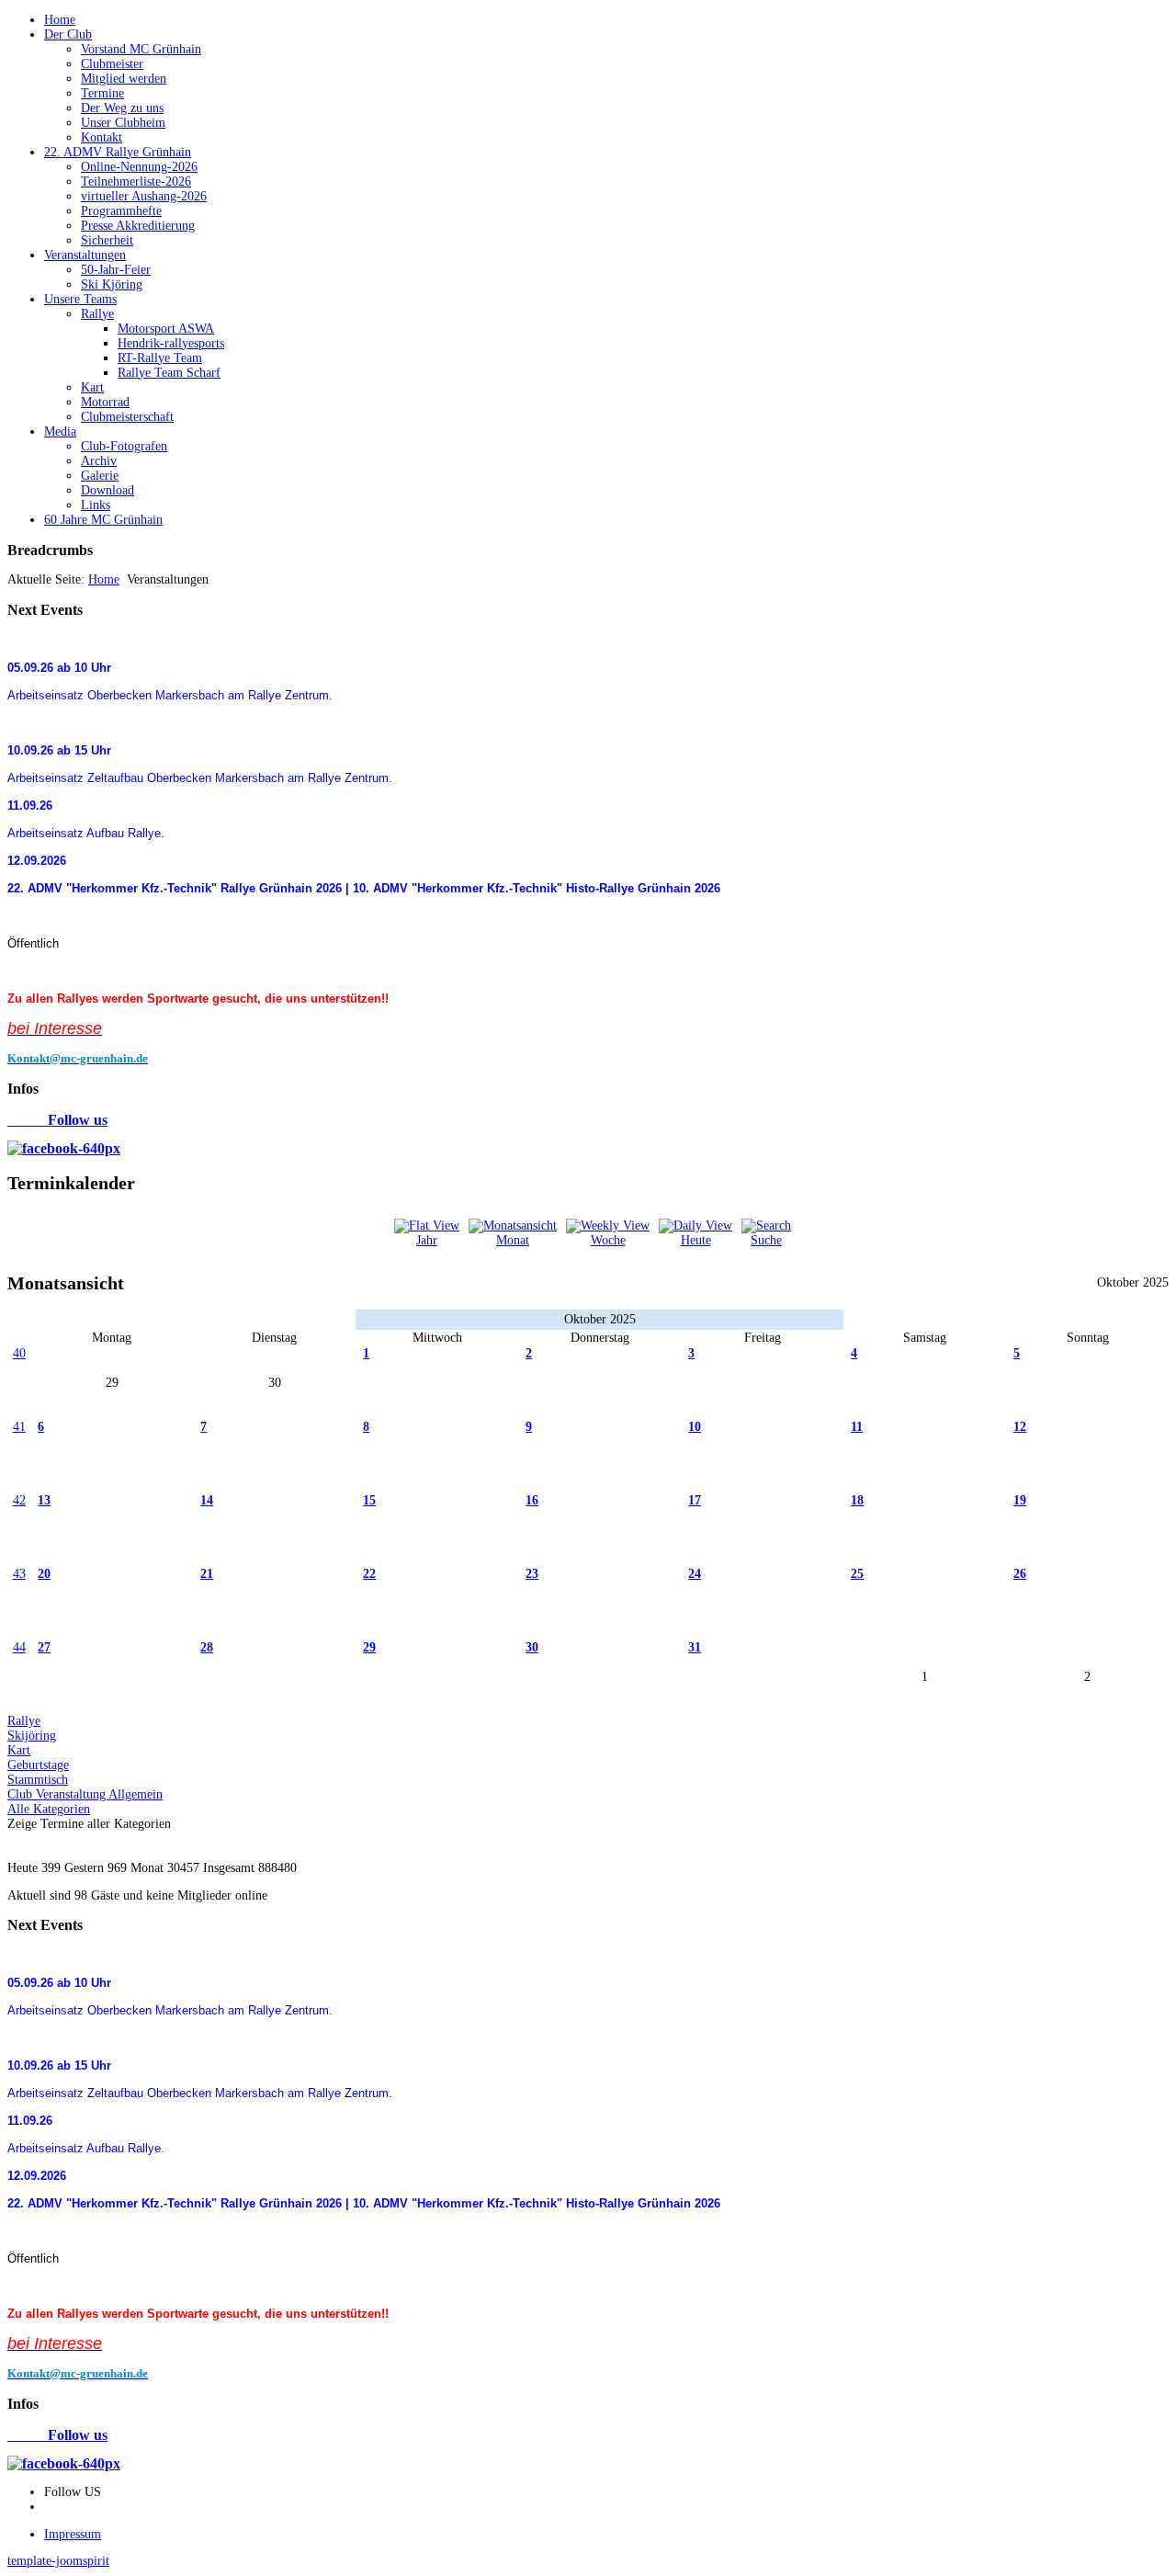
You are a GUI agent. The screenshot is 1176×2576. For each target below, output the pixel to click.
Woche (608, 1240)
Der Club (68, 34)
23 (532, 1574)
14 (207, 1500)
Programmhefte (121, 211)
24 (695, 1574)
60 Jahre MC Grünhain (103, 520)
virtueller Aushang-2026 (144, 196)
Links (96, 505)
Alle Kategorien (49, 1809)
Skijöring (32, 1736)
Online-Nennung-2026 (139, 167)
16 (532, 1500)
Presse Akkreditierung (138, 226)
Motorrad (105, 402)
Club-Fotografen (124, 446)
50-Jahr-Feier (116, 270)
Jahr (427, 1240)
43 (19, 1574)
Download (107, 490)
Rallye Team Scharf (169, 373)
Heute (696, 1240)
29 (369, 1647)
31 (695, 1647)
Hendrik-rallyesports (171, 343)
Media (60, 431)
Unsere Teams (80, 299)
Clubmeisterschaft (127, 417)
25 (857, 1574)
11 (857, 1427)
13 (44, 1500)
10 (695, 1427)
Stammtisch (38, 1780)
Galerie (100, 476)
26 (1020, 1574)
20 (44, 1574)
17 (695, 1500)
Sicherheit (107, 240)
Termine (102, 93)
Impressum (73, 2534)
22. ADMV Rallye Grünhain (118, 152)
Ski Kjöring (112, 284)
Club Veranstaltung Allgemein (85, 1794)
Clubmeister (112, 64)
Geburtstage (38, 1765)
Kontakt (102, 137)
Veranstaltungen (85, 255)
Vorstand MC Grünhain (141, 49)
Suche (766, 1240)
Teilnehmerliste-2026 (136, 182)
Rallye (97, 314)
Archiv (99, 461)
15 (369, 1500)
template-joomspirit (58, 2561)
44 (19, 1647)
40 (19, 1353)
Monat (513, 1240)
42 (19, 1500)
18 (857, 1500)
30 (532, 1647)
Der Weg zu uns (122, 108)
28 (207, 1647)
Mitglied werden (124, 79)
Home (60, 20)
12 (1020, 1427)
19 (1020, 1500)
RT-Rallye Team (160, 358)
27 (44, 1647)
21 (207, 1574)
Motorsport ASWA (166, 329)
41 (19, 1427)
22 (369, 1574)
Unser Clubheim (123, 123)
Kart (92, 387)
